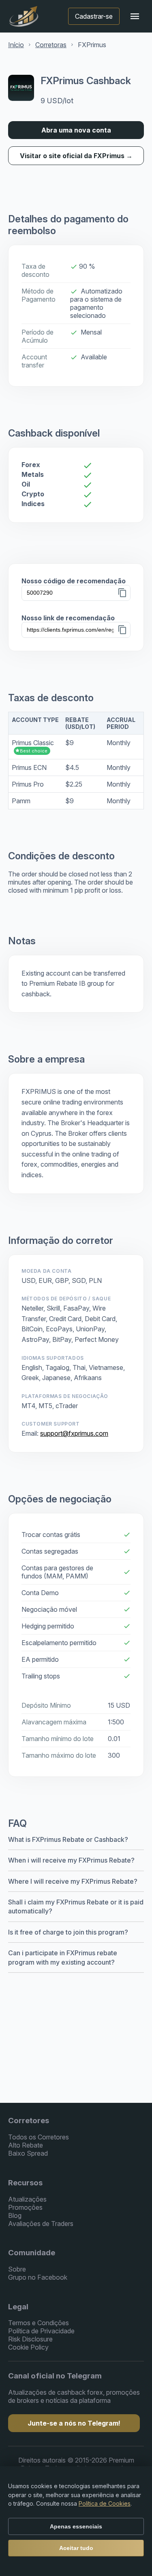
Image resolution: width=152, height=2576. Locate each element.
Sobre (17, 2269)
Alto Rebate (26, 2145)
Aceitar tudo (76, 2548)
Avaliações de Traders (41, 2224)
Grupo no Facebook (38, 2277)
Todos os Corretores (39, 2137)
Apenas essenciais (76, 2526)
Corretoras (51, 45)
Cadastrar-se (94, 16)
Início (16, 45)
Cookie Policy (28, 2347)
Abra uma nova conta (76, 130)
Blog (15, 2215)
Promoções (25, 2207)
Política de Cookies (105, 2503)
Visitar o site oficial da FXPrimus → (76, 156)
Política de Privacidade (41, 2331)
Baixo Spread (28, 2153)
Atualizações (27, 2199)
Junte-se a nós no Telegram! (74, 2423)
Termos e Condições (39, 2323)
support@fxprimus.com (74, 1433)
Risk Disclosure (30, 2339)
